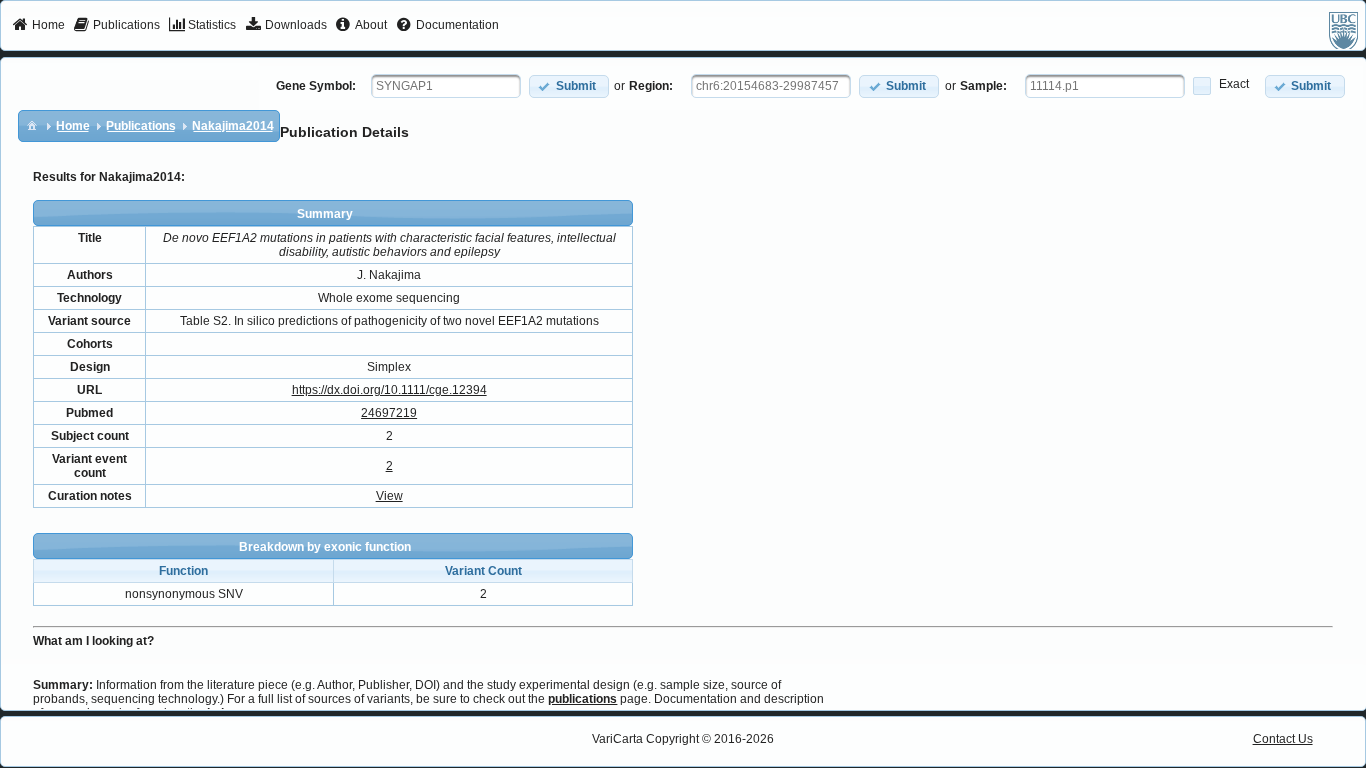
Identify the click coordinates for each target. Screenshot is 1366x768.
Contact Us (1283, 739)
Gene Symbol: (316, 86)
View (389, 496)
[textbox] (446, 86)
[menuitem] (38, 26)
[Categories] (32, 125)
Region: (651, 86)
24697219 (389, 413)
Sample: (983, 86)
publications (582, 699)
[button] (569, 86)
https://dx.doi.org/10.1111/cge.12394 (389, 390)
